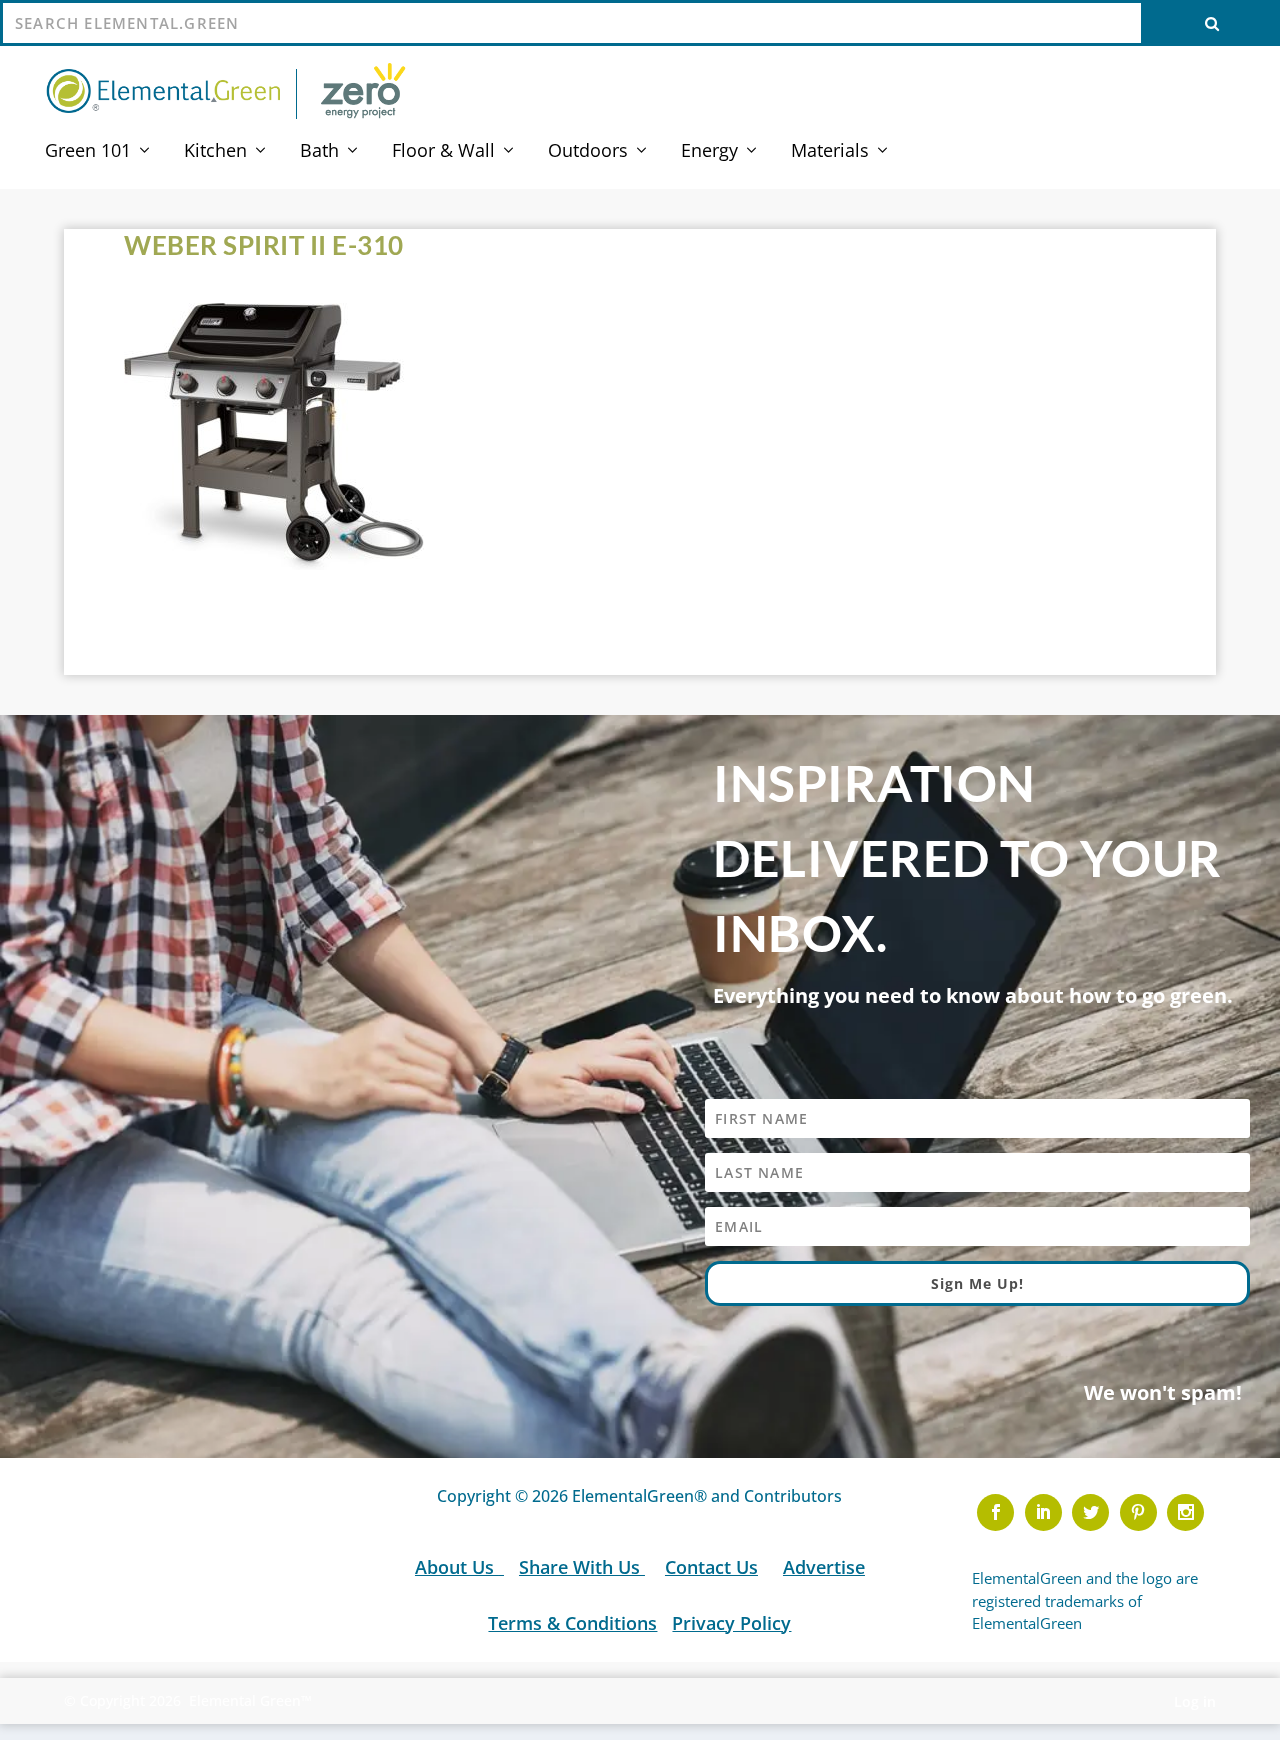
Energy (709, 152)
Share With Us (582, 1567)
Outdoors (588, 152)
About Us (457, 1567)
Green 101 (88, 152)
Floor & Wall (443, 152)
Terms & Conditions (572, 1623)
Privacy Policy (731, 1623)
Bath (319, 152)
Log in (1195, 1701)
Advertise (824, 1567)
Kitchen (215, 152)
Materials (830, 152)
